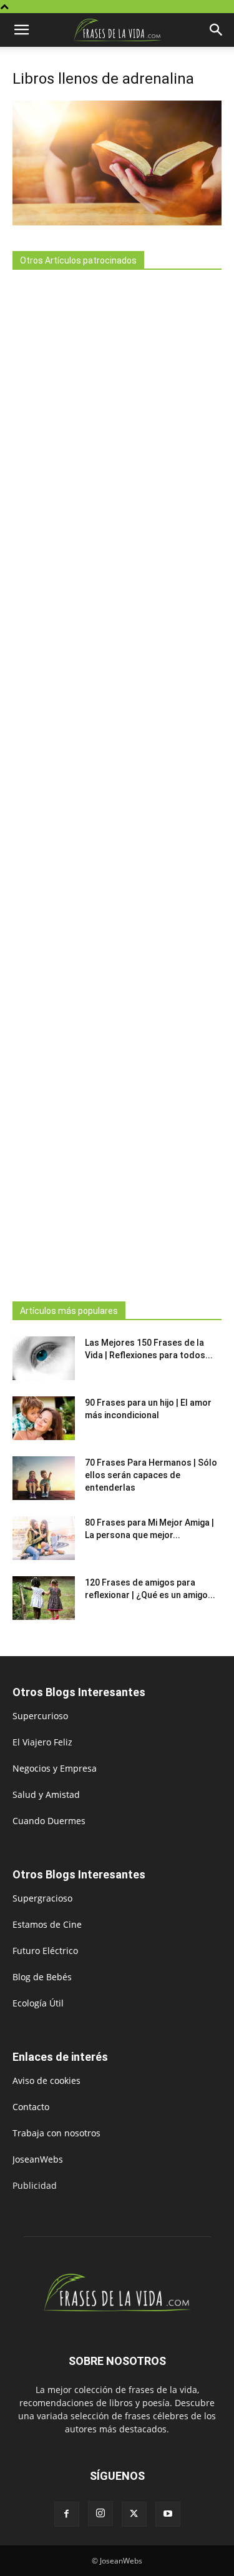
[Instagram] (100, 2514)
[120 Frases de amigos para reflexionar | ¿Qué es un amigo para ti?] (44, 1598)
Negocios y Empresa (55, 1768)
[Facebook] (67, 2514)
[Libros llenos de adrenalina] (117, 222)
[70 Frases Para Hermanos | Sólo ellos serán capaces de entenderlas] (44, 1478)
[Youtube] (168, 2514)
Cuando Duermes (49, 1821)
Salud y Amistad (46, 1794)
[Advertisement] (117, 782)
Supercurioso (40, 1716)
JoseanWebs (38, 2159)
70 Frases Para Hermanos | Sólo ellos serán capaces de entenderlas (151, 1475)
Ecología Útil (38, 2003)
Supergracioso (42, 1898)
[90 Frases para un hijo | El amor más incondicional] (44, 1418)
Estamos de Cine (47, 1924)
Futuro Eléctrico (45, 1951)
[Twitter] (134, 2514)
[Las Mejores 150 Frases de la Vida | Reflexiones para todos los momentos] (44, 1358)
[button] (21, 30)
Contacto (31, 2107)
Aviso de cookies (46, 2080)
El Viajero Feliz (42, 1742)
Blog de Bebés (42, 1977)
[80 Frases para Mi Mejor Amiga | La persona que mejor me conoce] (44, 1538)
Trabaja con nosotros (56, 2133)
